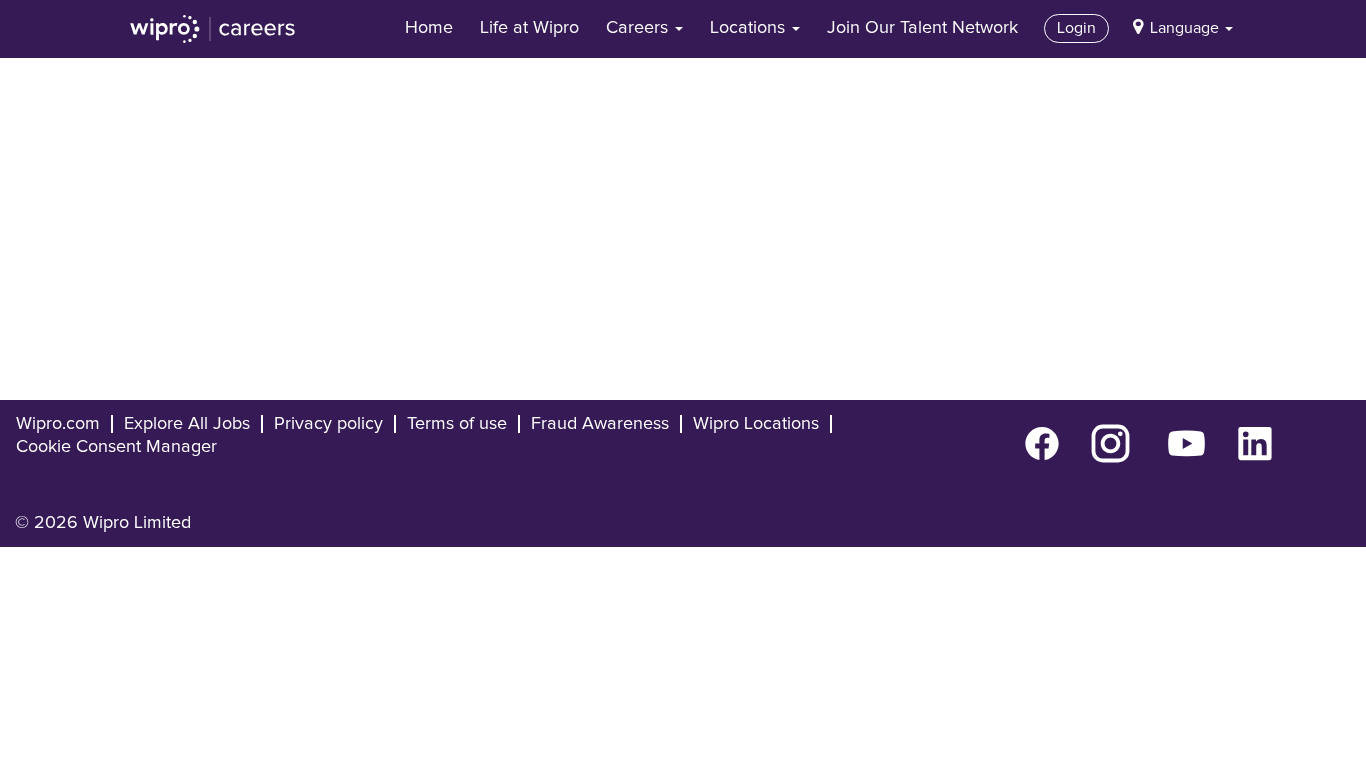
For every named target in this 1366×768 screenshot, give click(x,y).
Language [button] (1186, 28)
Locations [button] (750, 28)
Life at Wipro (529, 28)
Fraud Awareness (600, 424)
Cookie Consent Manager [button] (116, 447)
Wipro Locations (756, 424)
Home (429, 28)
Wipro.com (58, 424)
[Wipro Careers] (213, 29)
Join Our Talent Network (922, 28)
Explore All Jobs (187, 424)
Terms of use (457, 424)
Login (1076, 28)
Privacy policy (328, 424)
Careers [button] (639, 28)
